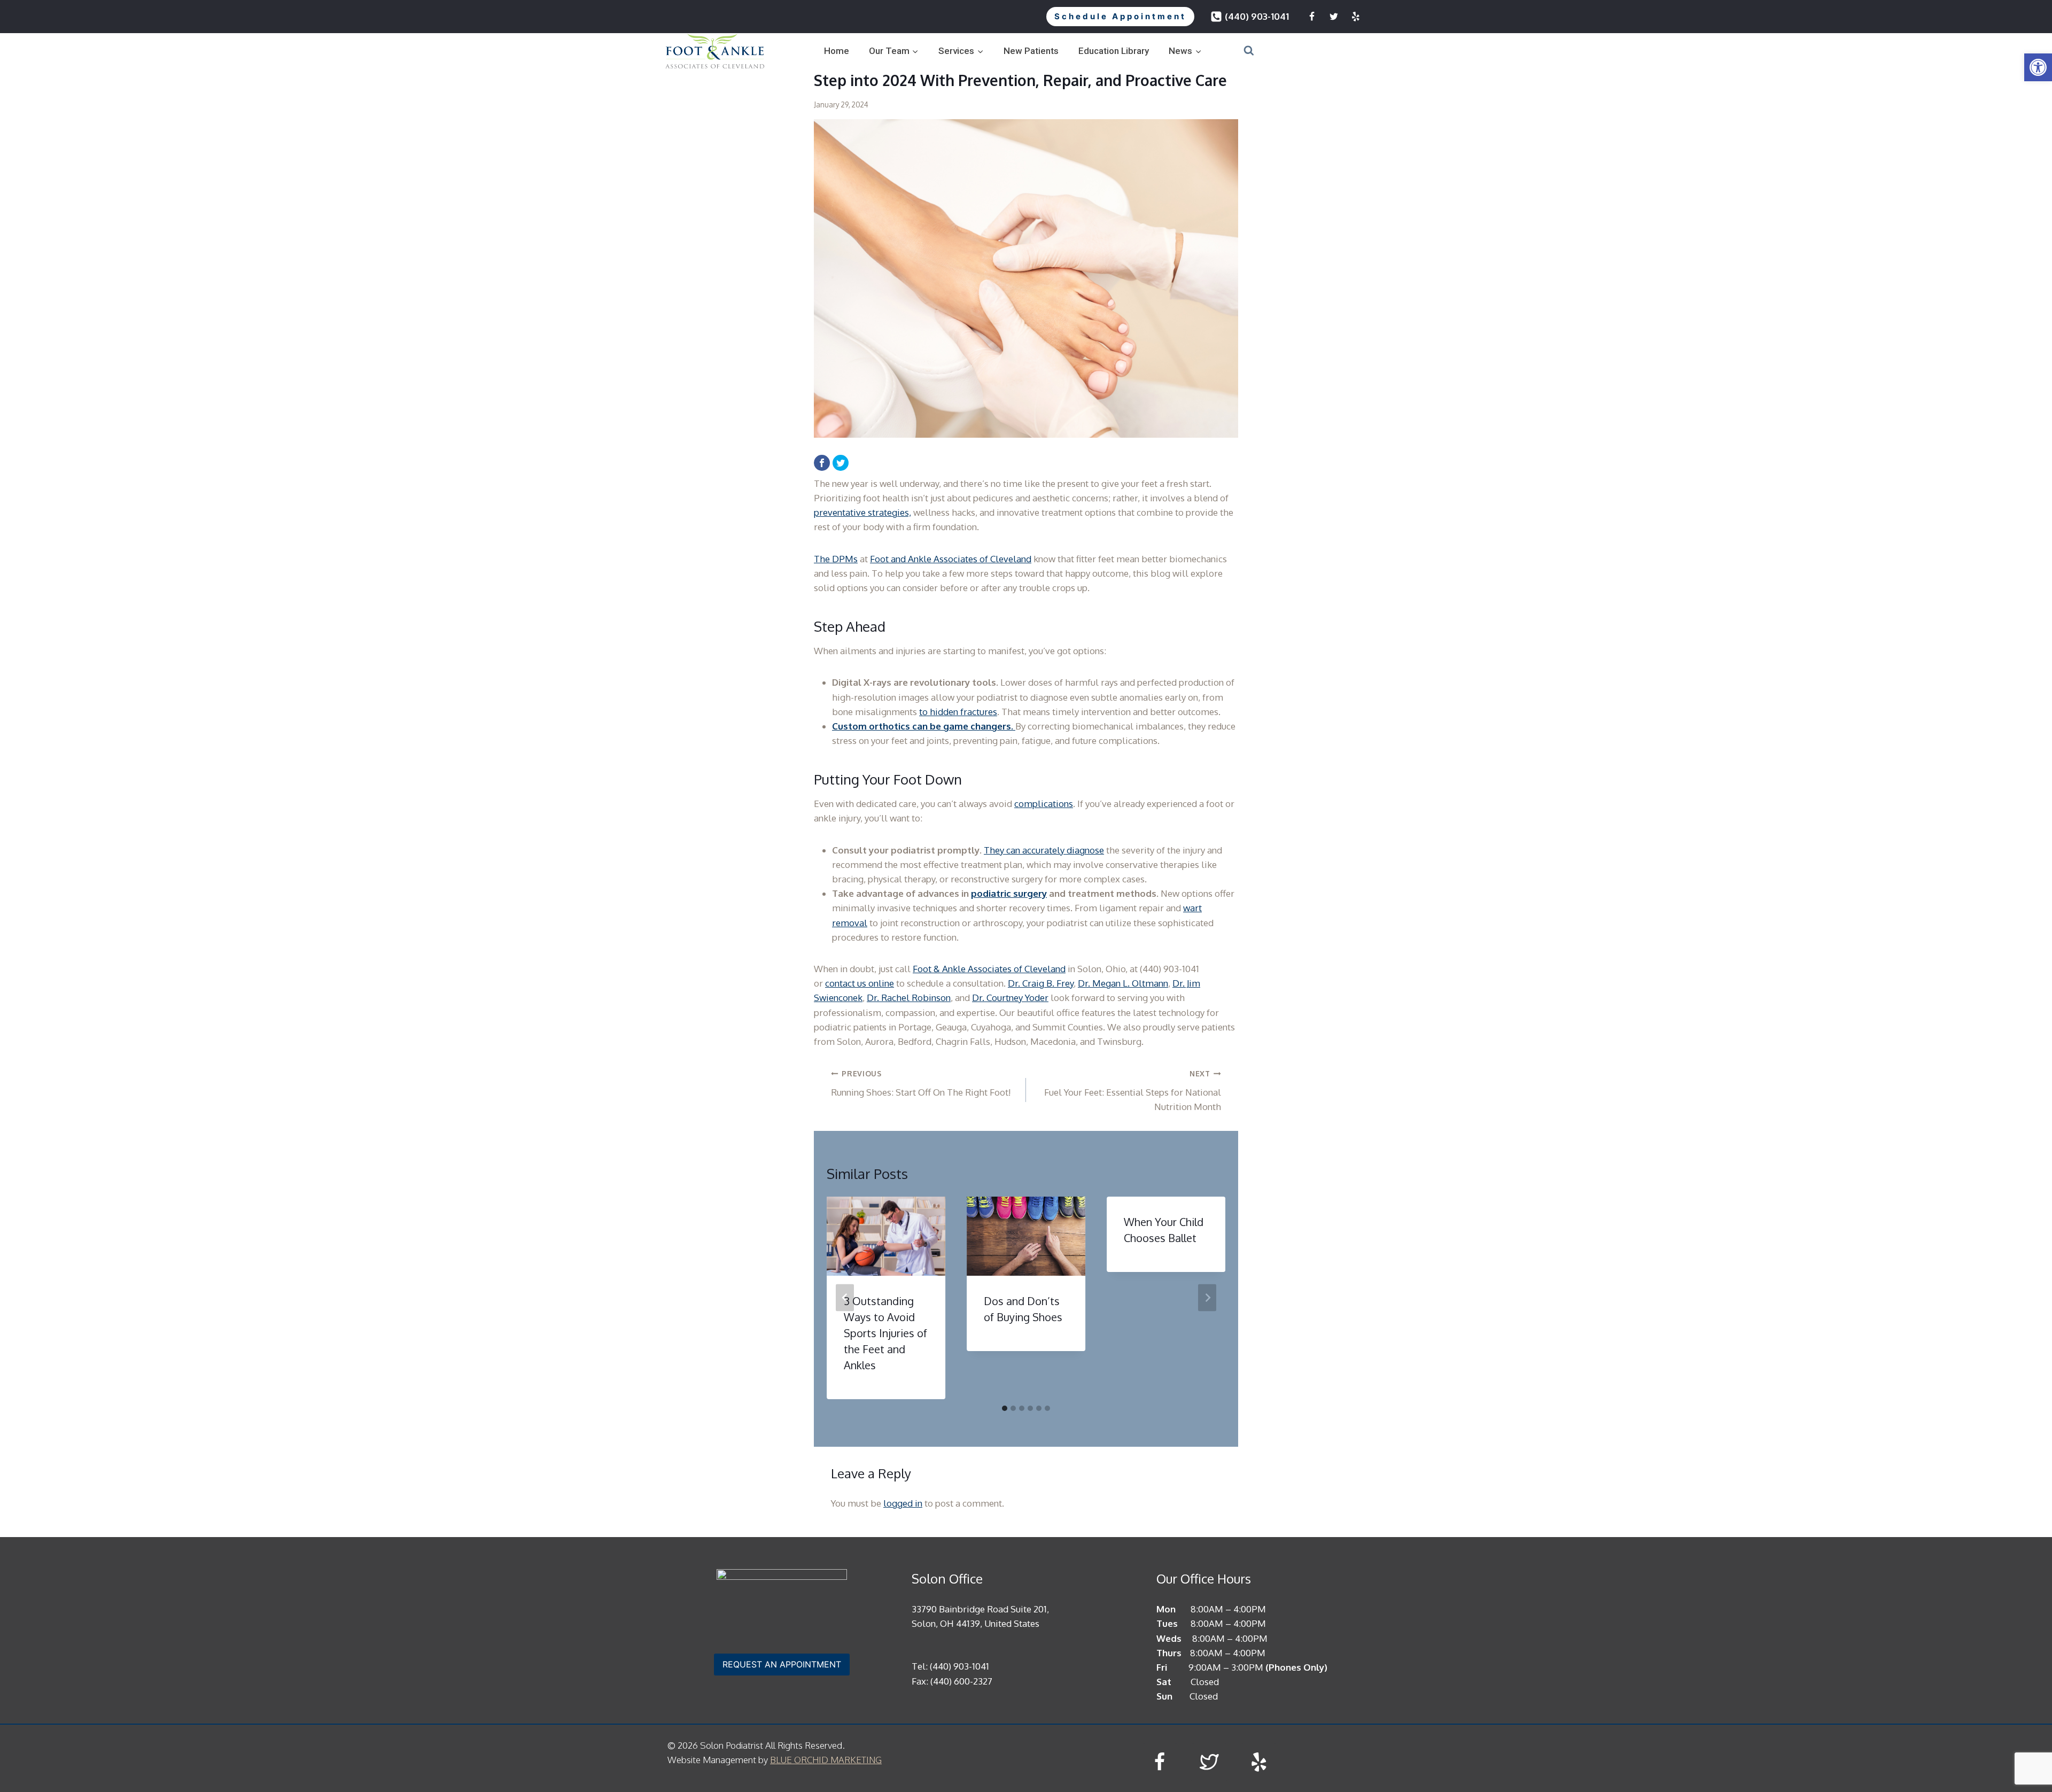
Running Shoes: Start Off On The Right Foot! (921, 1083)
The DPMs (836, 559)
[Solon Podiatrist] (715, 51)
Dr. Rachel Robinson (909, 998)
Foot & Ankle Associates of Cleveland (989, 969)
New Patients (1031, 51)
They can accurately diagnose (1044, 850)
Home (837, 51)
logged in (903, 1503)
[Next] (1207, 1298)
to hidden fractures (958, 712)
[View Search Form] (1235, 51)
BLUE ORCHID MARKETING (826, 1760)
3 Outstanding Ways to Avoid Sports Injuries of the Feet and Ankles (885, 1333)
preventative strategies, (862, 512)
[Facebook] (1312, 17)
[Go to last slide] (845, 1298)
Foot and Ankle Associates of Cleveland (951, 559)
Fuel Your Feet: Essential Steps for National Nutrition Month (1133, 1091)
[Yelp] (1356, 17)
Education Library (1114, 51)
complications (1044, 804)
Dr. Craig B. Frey (1041, 983)
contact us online (860, 983)
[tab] (1005, 1408)
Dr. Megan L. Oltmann (1123, 983)
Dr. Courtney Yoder (1010, 998)
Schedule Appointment (1120, 16)
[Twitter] (1334, 17)
